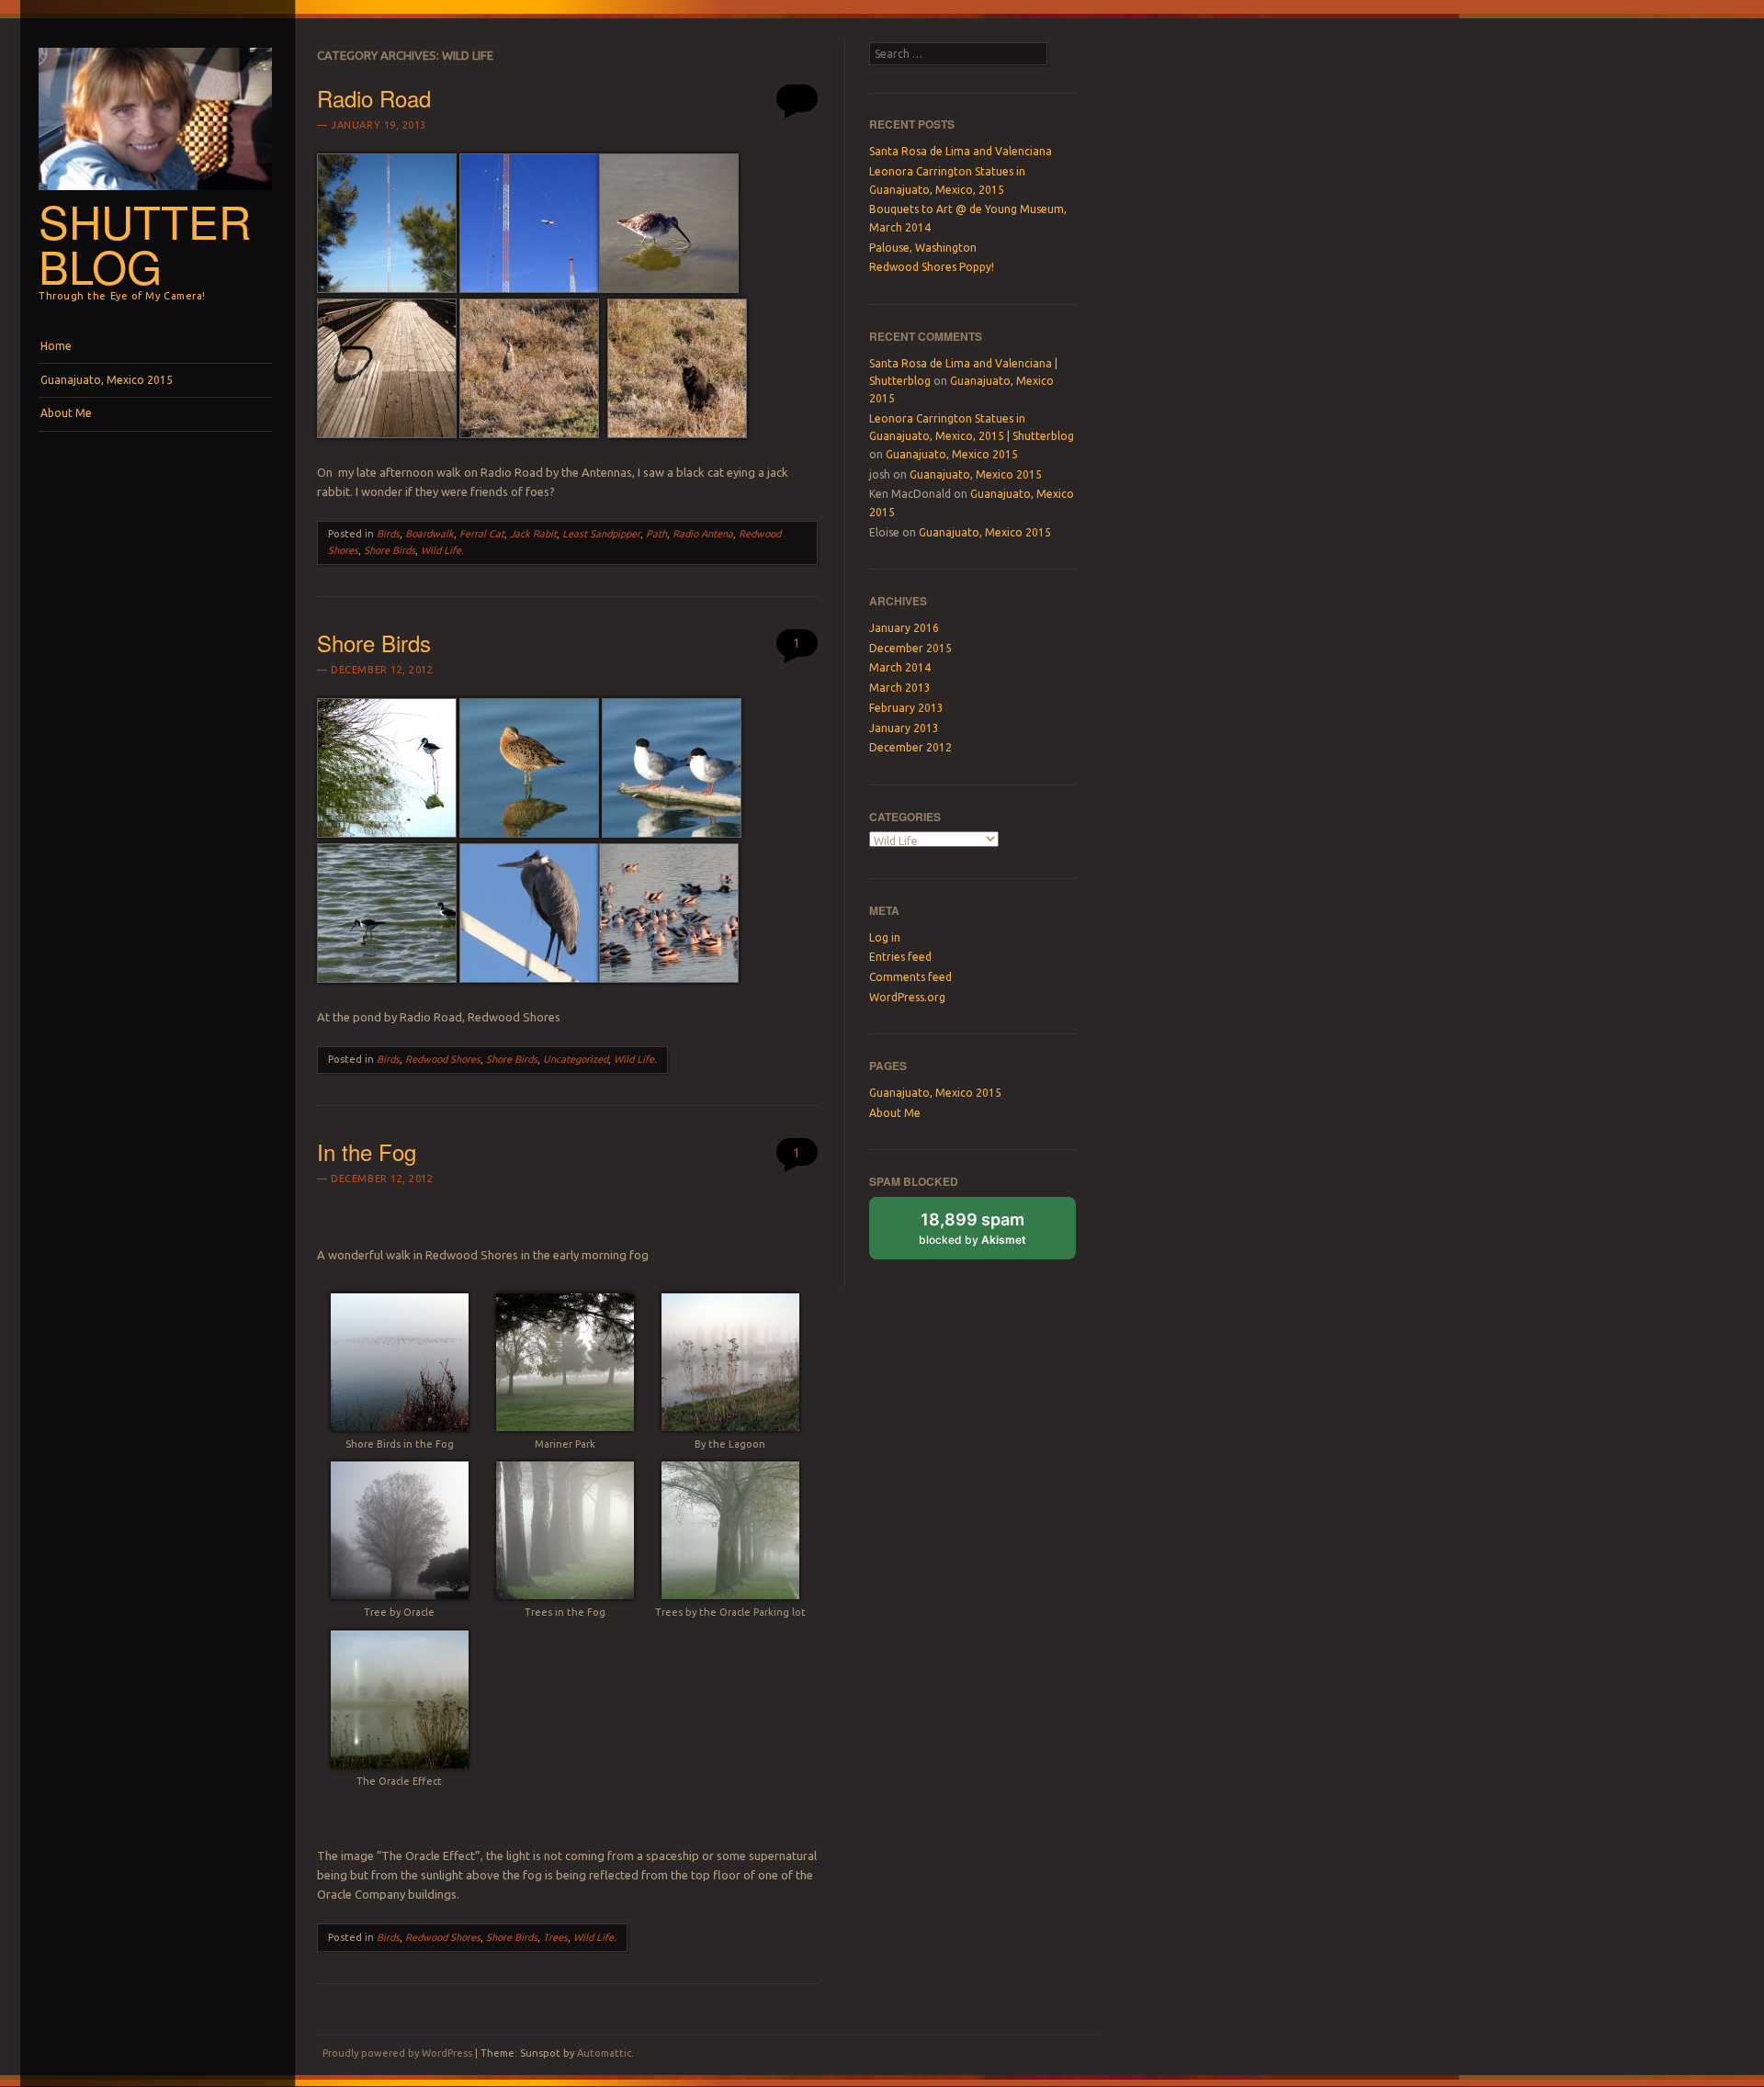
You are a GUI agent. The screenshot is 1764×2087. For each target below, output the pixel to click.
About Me (66, 413)
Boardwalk (430, 534)
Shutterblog (145, 243)
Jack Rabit (533, 534)
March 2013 (900, 688)
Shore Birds (390, 550)
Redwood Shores (443, 1059)
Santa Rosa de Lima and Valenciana (961, 151)
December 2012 (910, 747)
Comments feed (910, 977)
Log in (885, 937)
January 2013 (904, 728)
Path (656, 534)
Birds (388, 534)
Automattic (604, 2053)
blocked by (972, 1228)
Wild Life (441, 550)
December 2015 (910, 648)
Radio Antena (703, 534)
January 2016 (904, 628)
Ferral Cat (482, 534)
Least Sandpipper (601, 534)
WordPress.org (907, 997)
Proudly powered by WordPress (397, 2053)
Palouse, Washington (923, 248)
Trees (555, 1937)
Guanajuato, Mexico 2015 (107, 380)
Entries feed (900, 957)
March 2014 (900, 667)
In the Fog (367, 1151)
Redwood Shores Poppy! (932, 267)
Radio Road (374, 98)
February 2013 (906, 708)
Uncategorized (576, 1059)
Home (56, 346)
